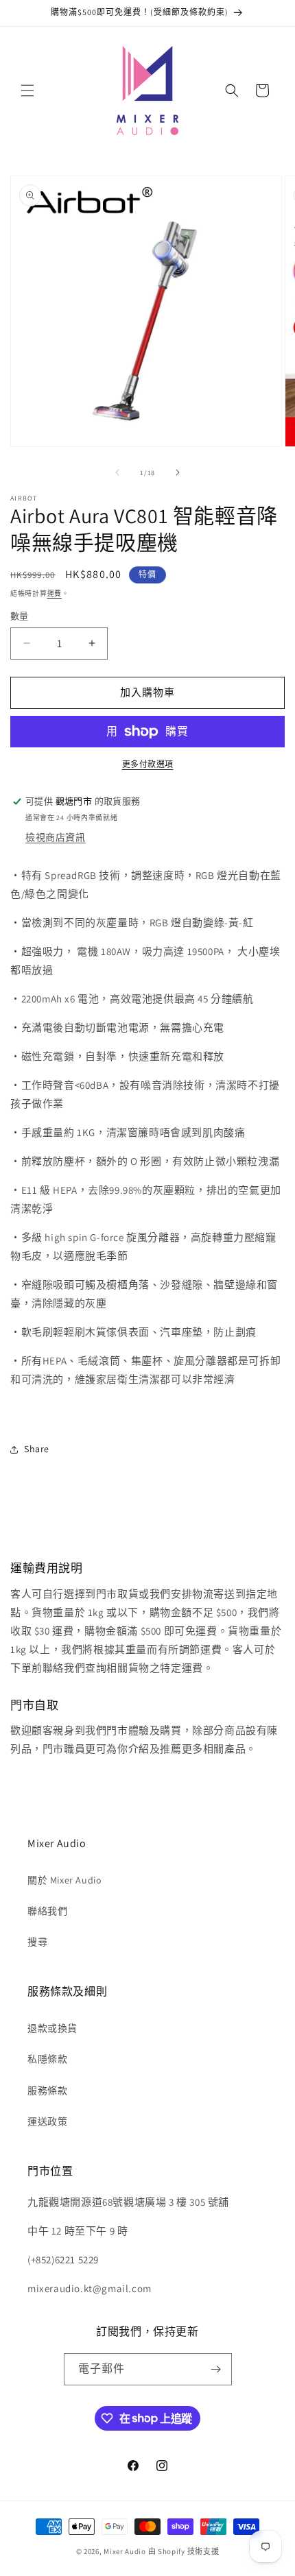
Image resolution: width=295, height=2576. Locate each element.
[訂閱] (216, 2369)
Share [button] (37, 1449)
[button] (27, 91)
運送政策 (47, 2121)
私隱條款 (47, 2059)
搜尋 (37, 1942)
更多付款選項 (148, 764)
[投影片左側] (117, 472)
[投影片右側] (178, 472)
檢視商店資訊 (56, 837)
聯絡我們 (47, 1911)
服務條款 (47, 2091)
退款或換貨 (52, 2028)
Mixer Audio (125, 2551)
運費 (55, 593)
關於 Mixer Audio (64, 1880)
